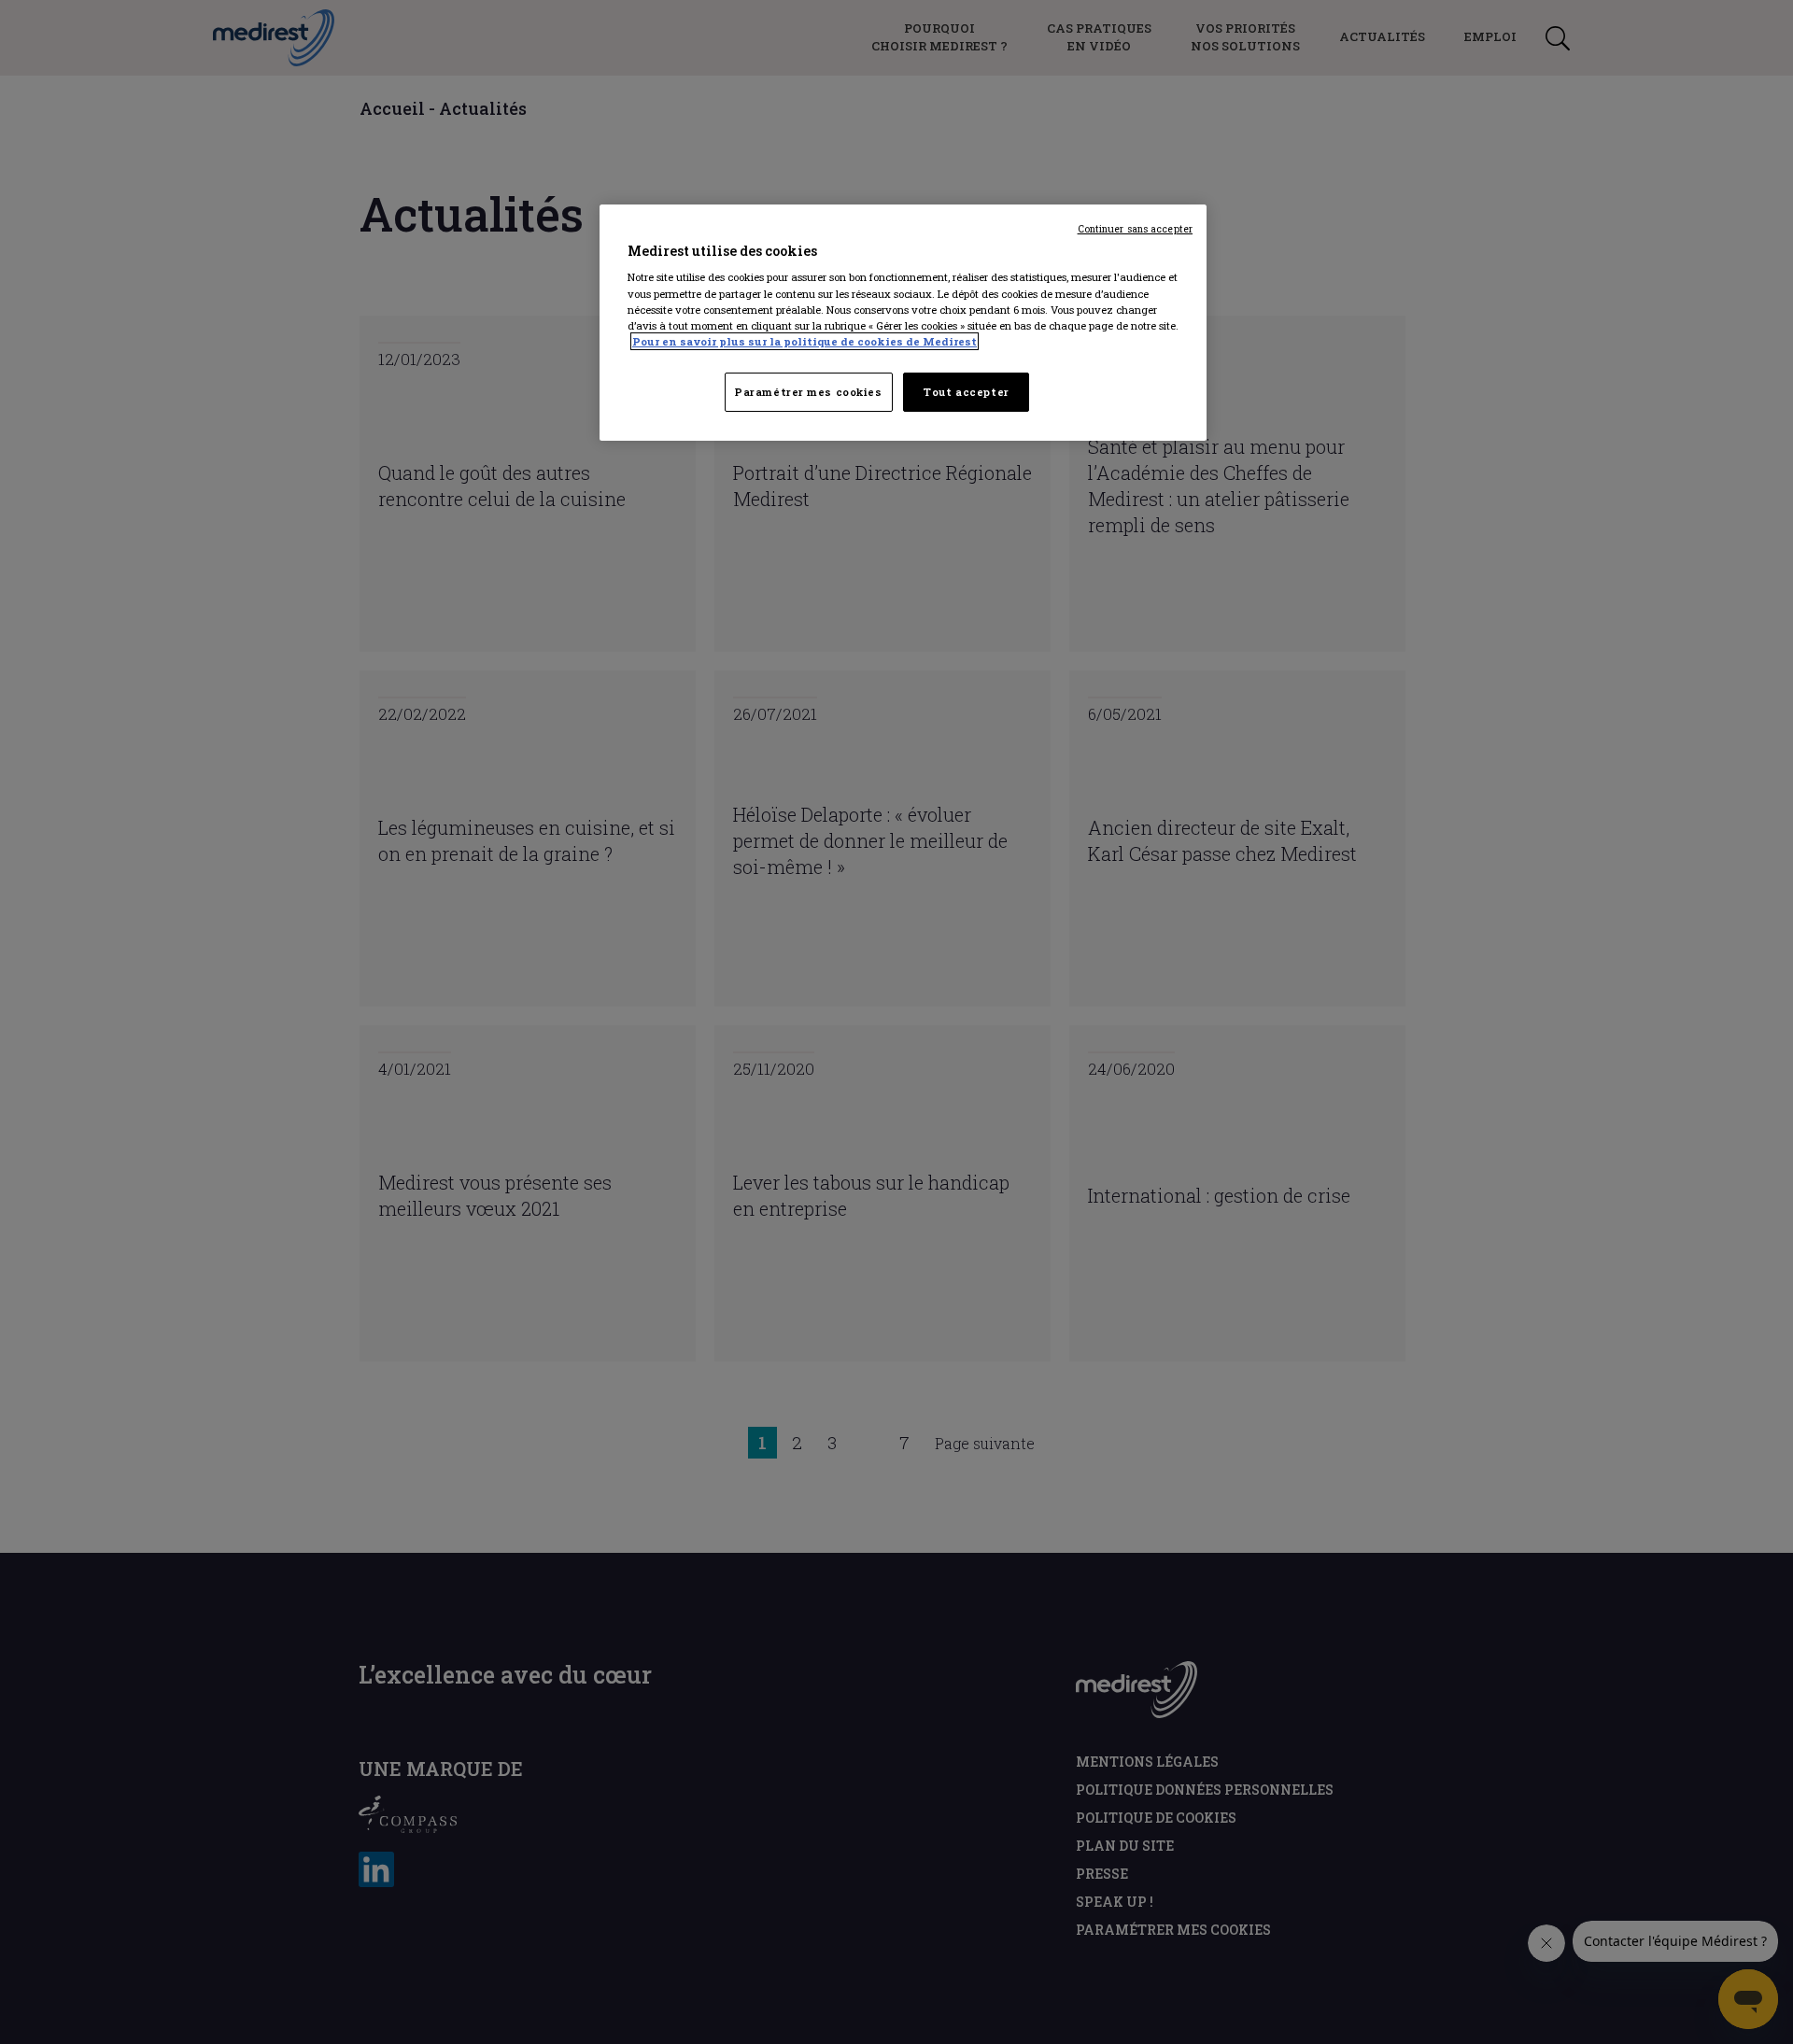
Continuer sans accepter (1135, 229)
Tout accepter (966, 392)
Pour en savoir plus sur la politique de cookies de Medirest (805, 341)
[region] (903, 323)
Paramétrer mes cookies (809, 392)
